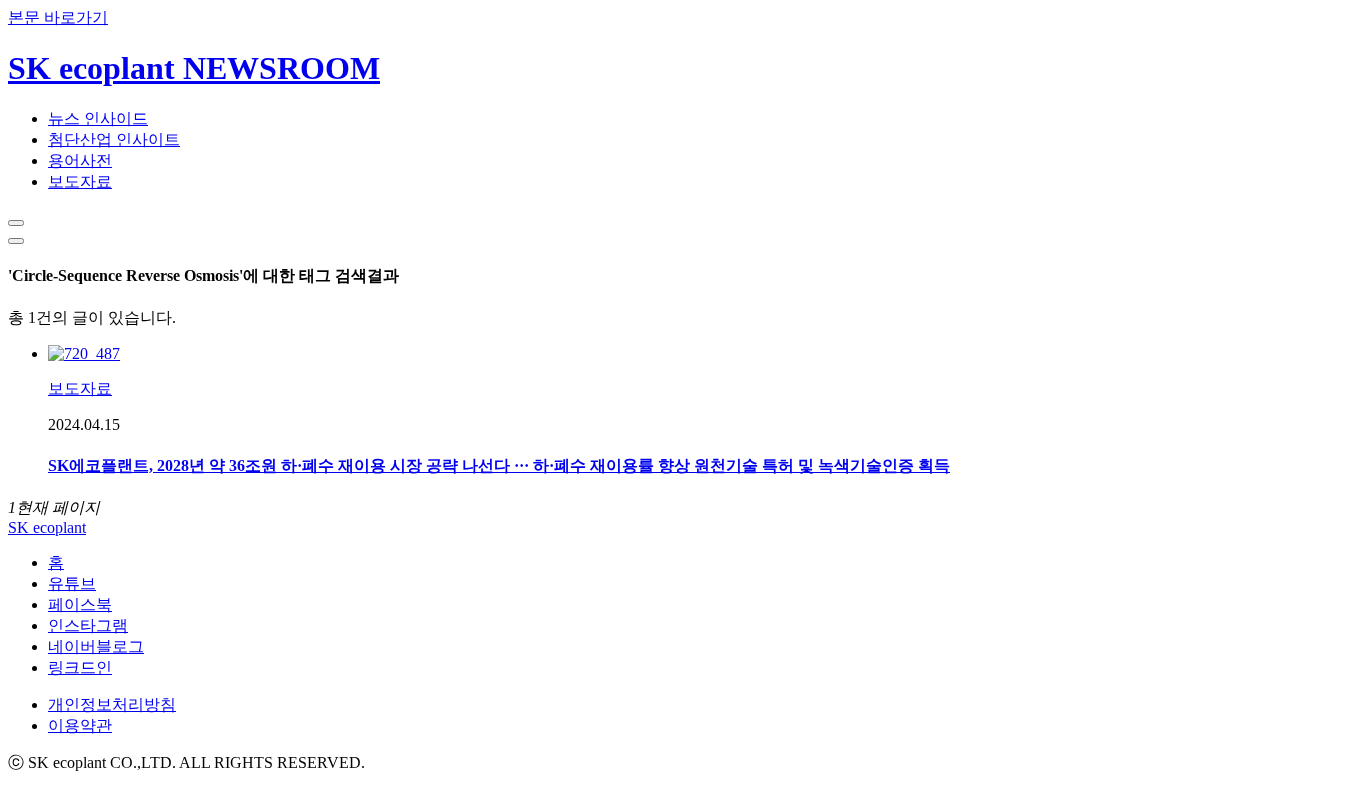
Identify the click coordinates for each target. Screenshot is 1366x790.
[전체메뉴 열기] (16, 241)
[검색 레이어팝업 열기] (16, 223)
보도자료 (80, 181)
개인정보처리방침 (112, 704)
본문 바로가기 (58, 17)
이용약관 (80, 725)
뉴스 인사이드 (98, 118)
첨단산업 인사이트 (114, 139)
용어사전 (80, 160)
